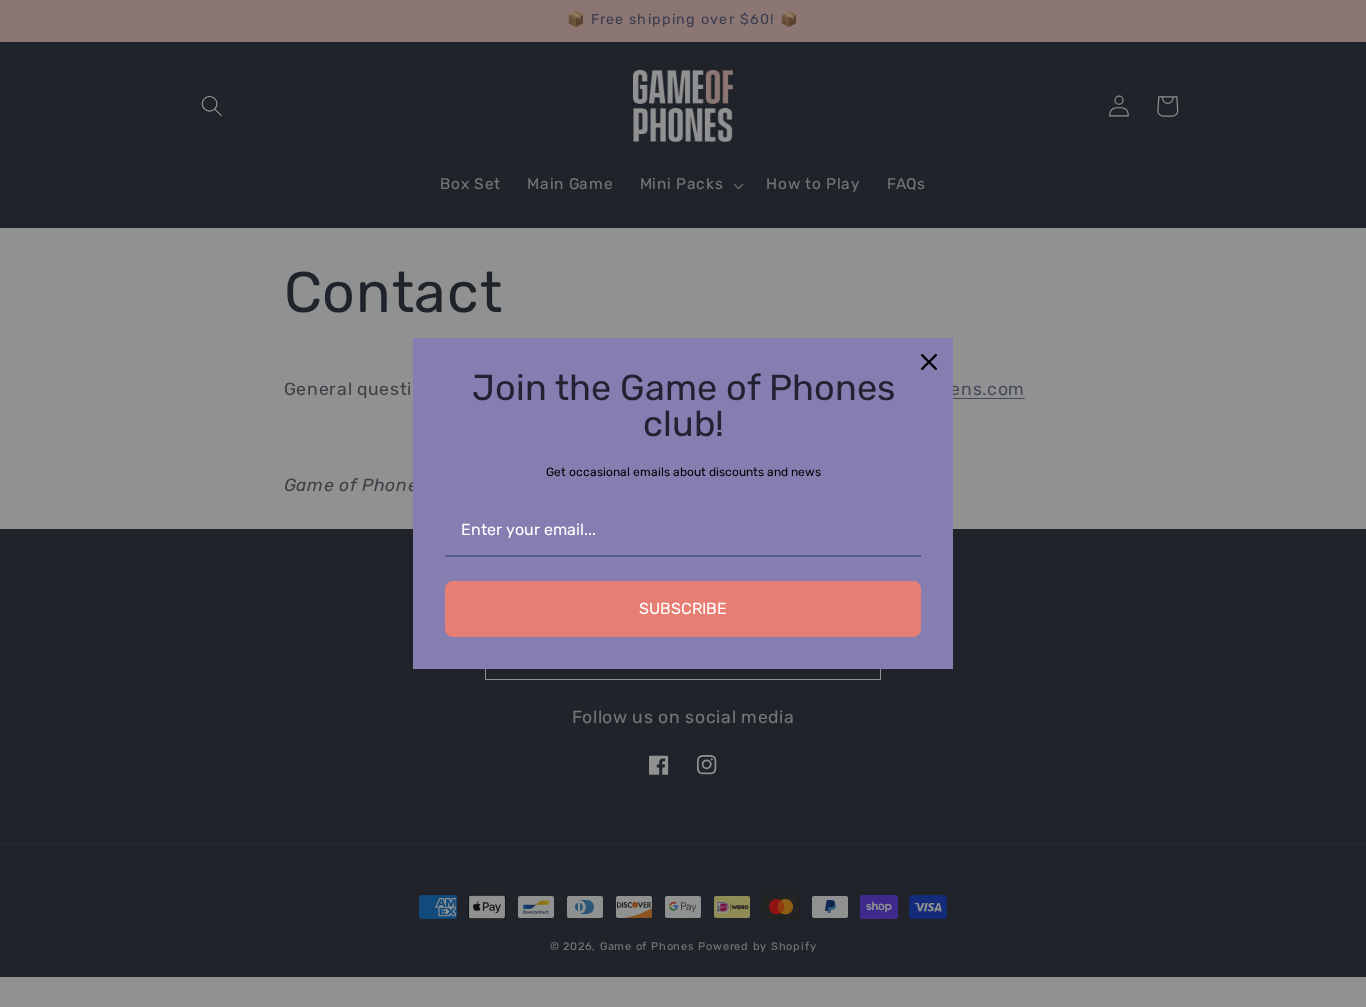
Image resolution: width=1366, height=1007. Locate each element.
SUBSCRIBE (683, 608)
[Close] (929, 362)
